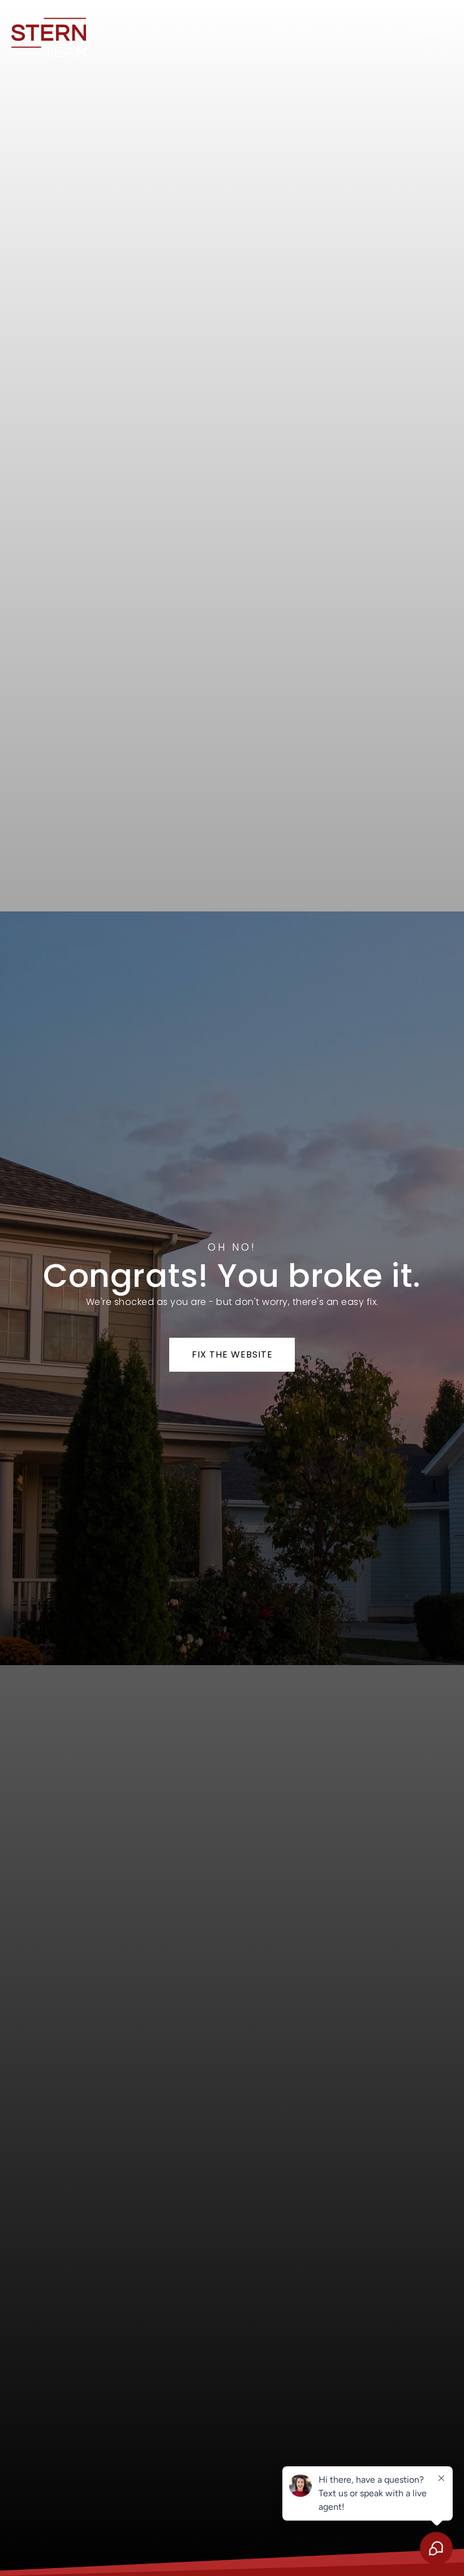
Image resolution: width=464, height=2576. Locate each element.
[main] (232, 1288)
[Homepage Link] (49, 32)
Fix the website (232, 1354)
